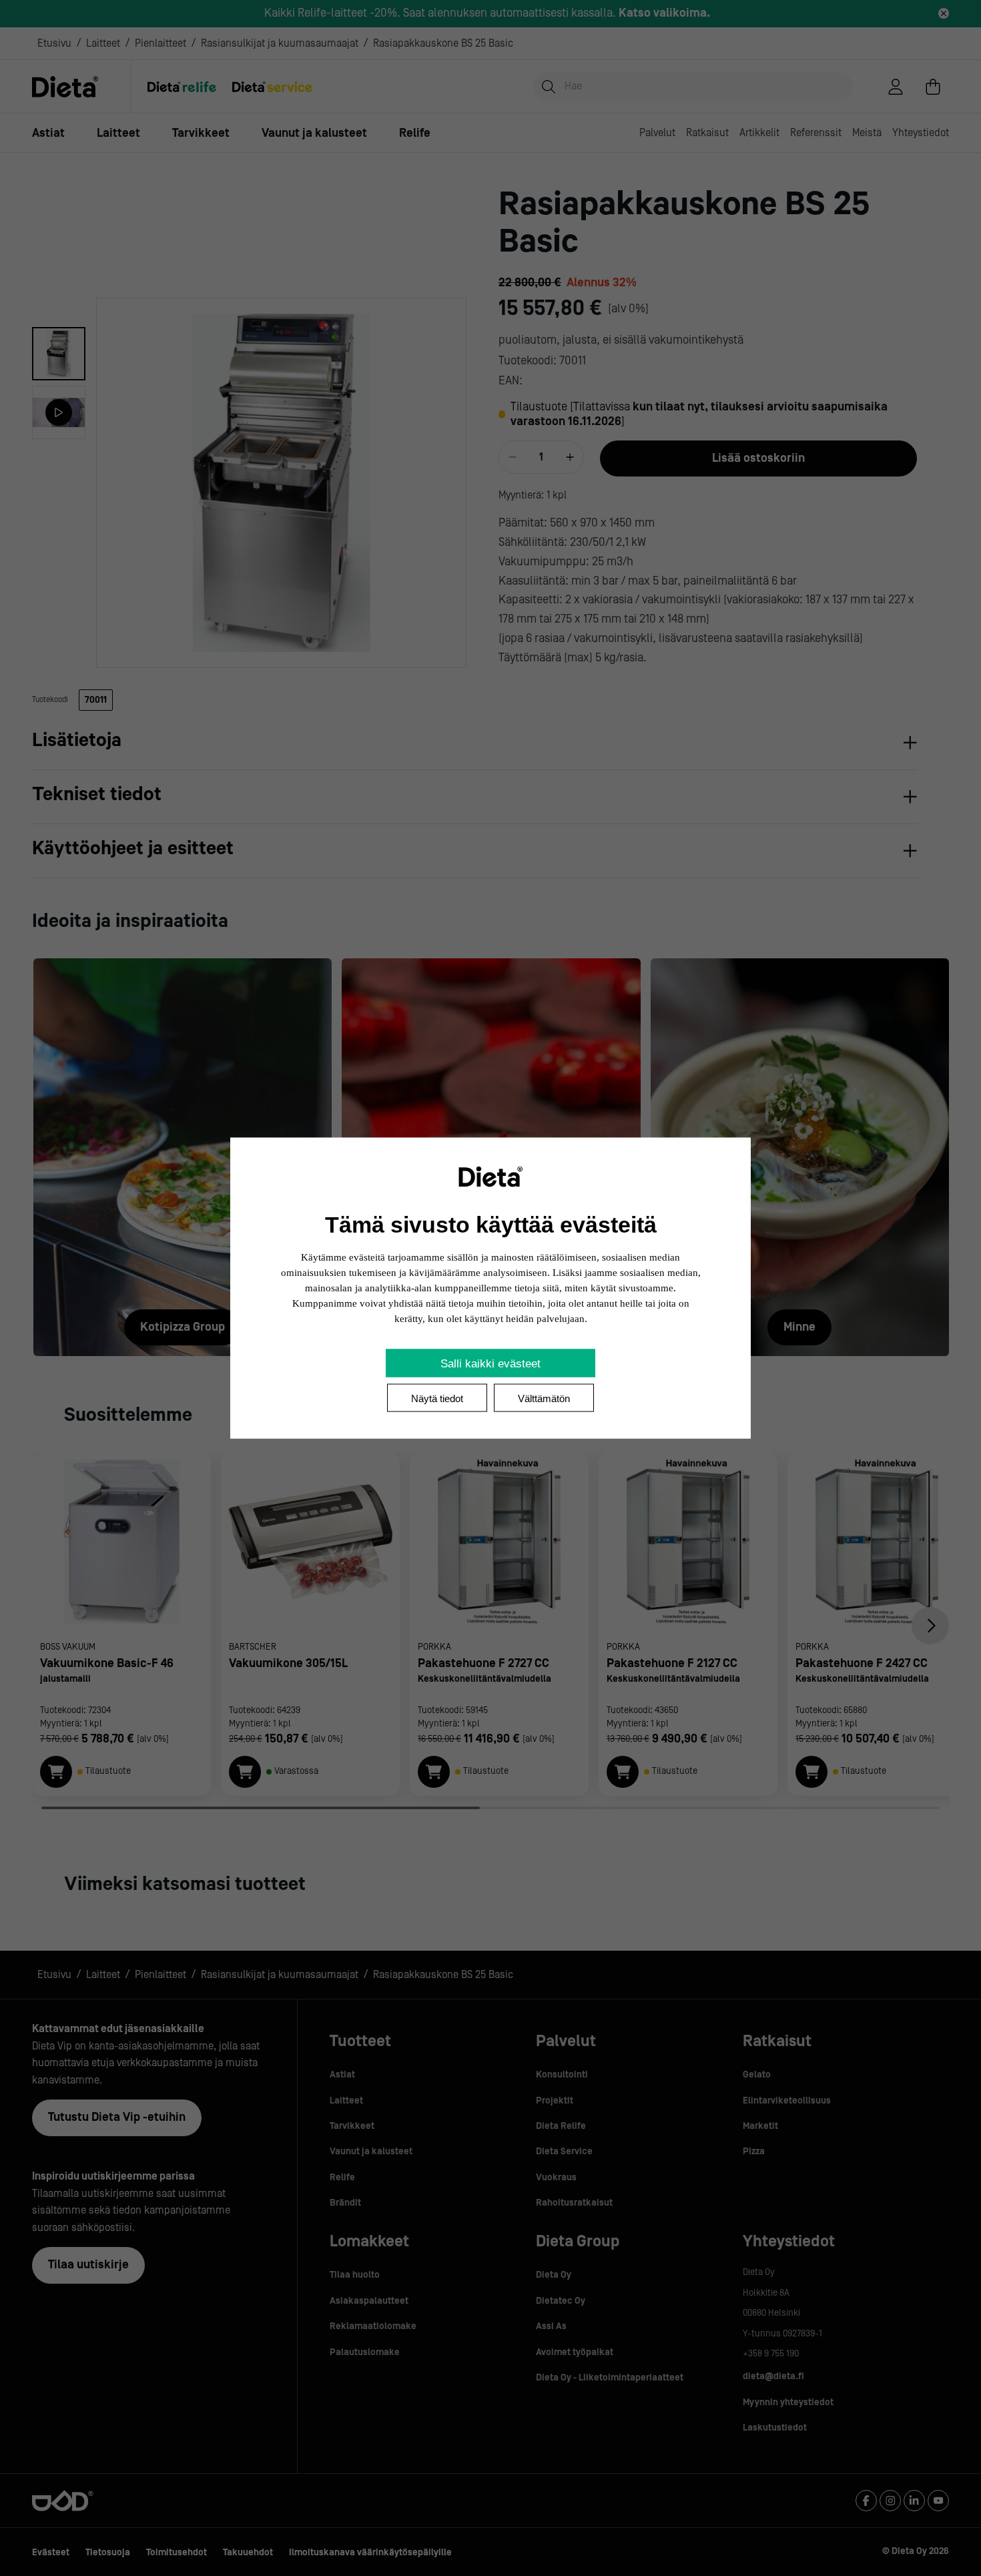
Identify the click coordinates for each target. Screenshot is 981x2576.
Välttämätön (544, 1398)
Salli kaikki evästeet (490, 1364)
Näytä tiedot (437, 1398)
